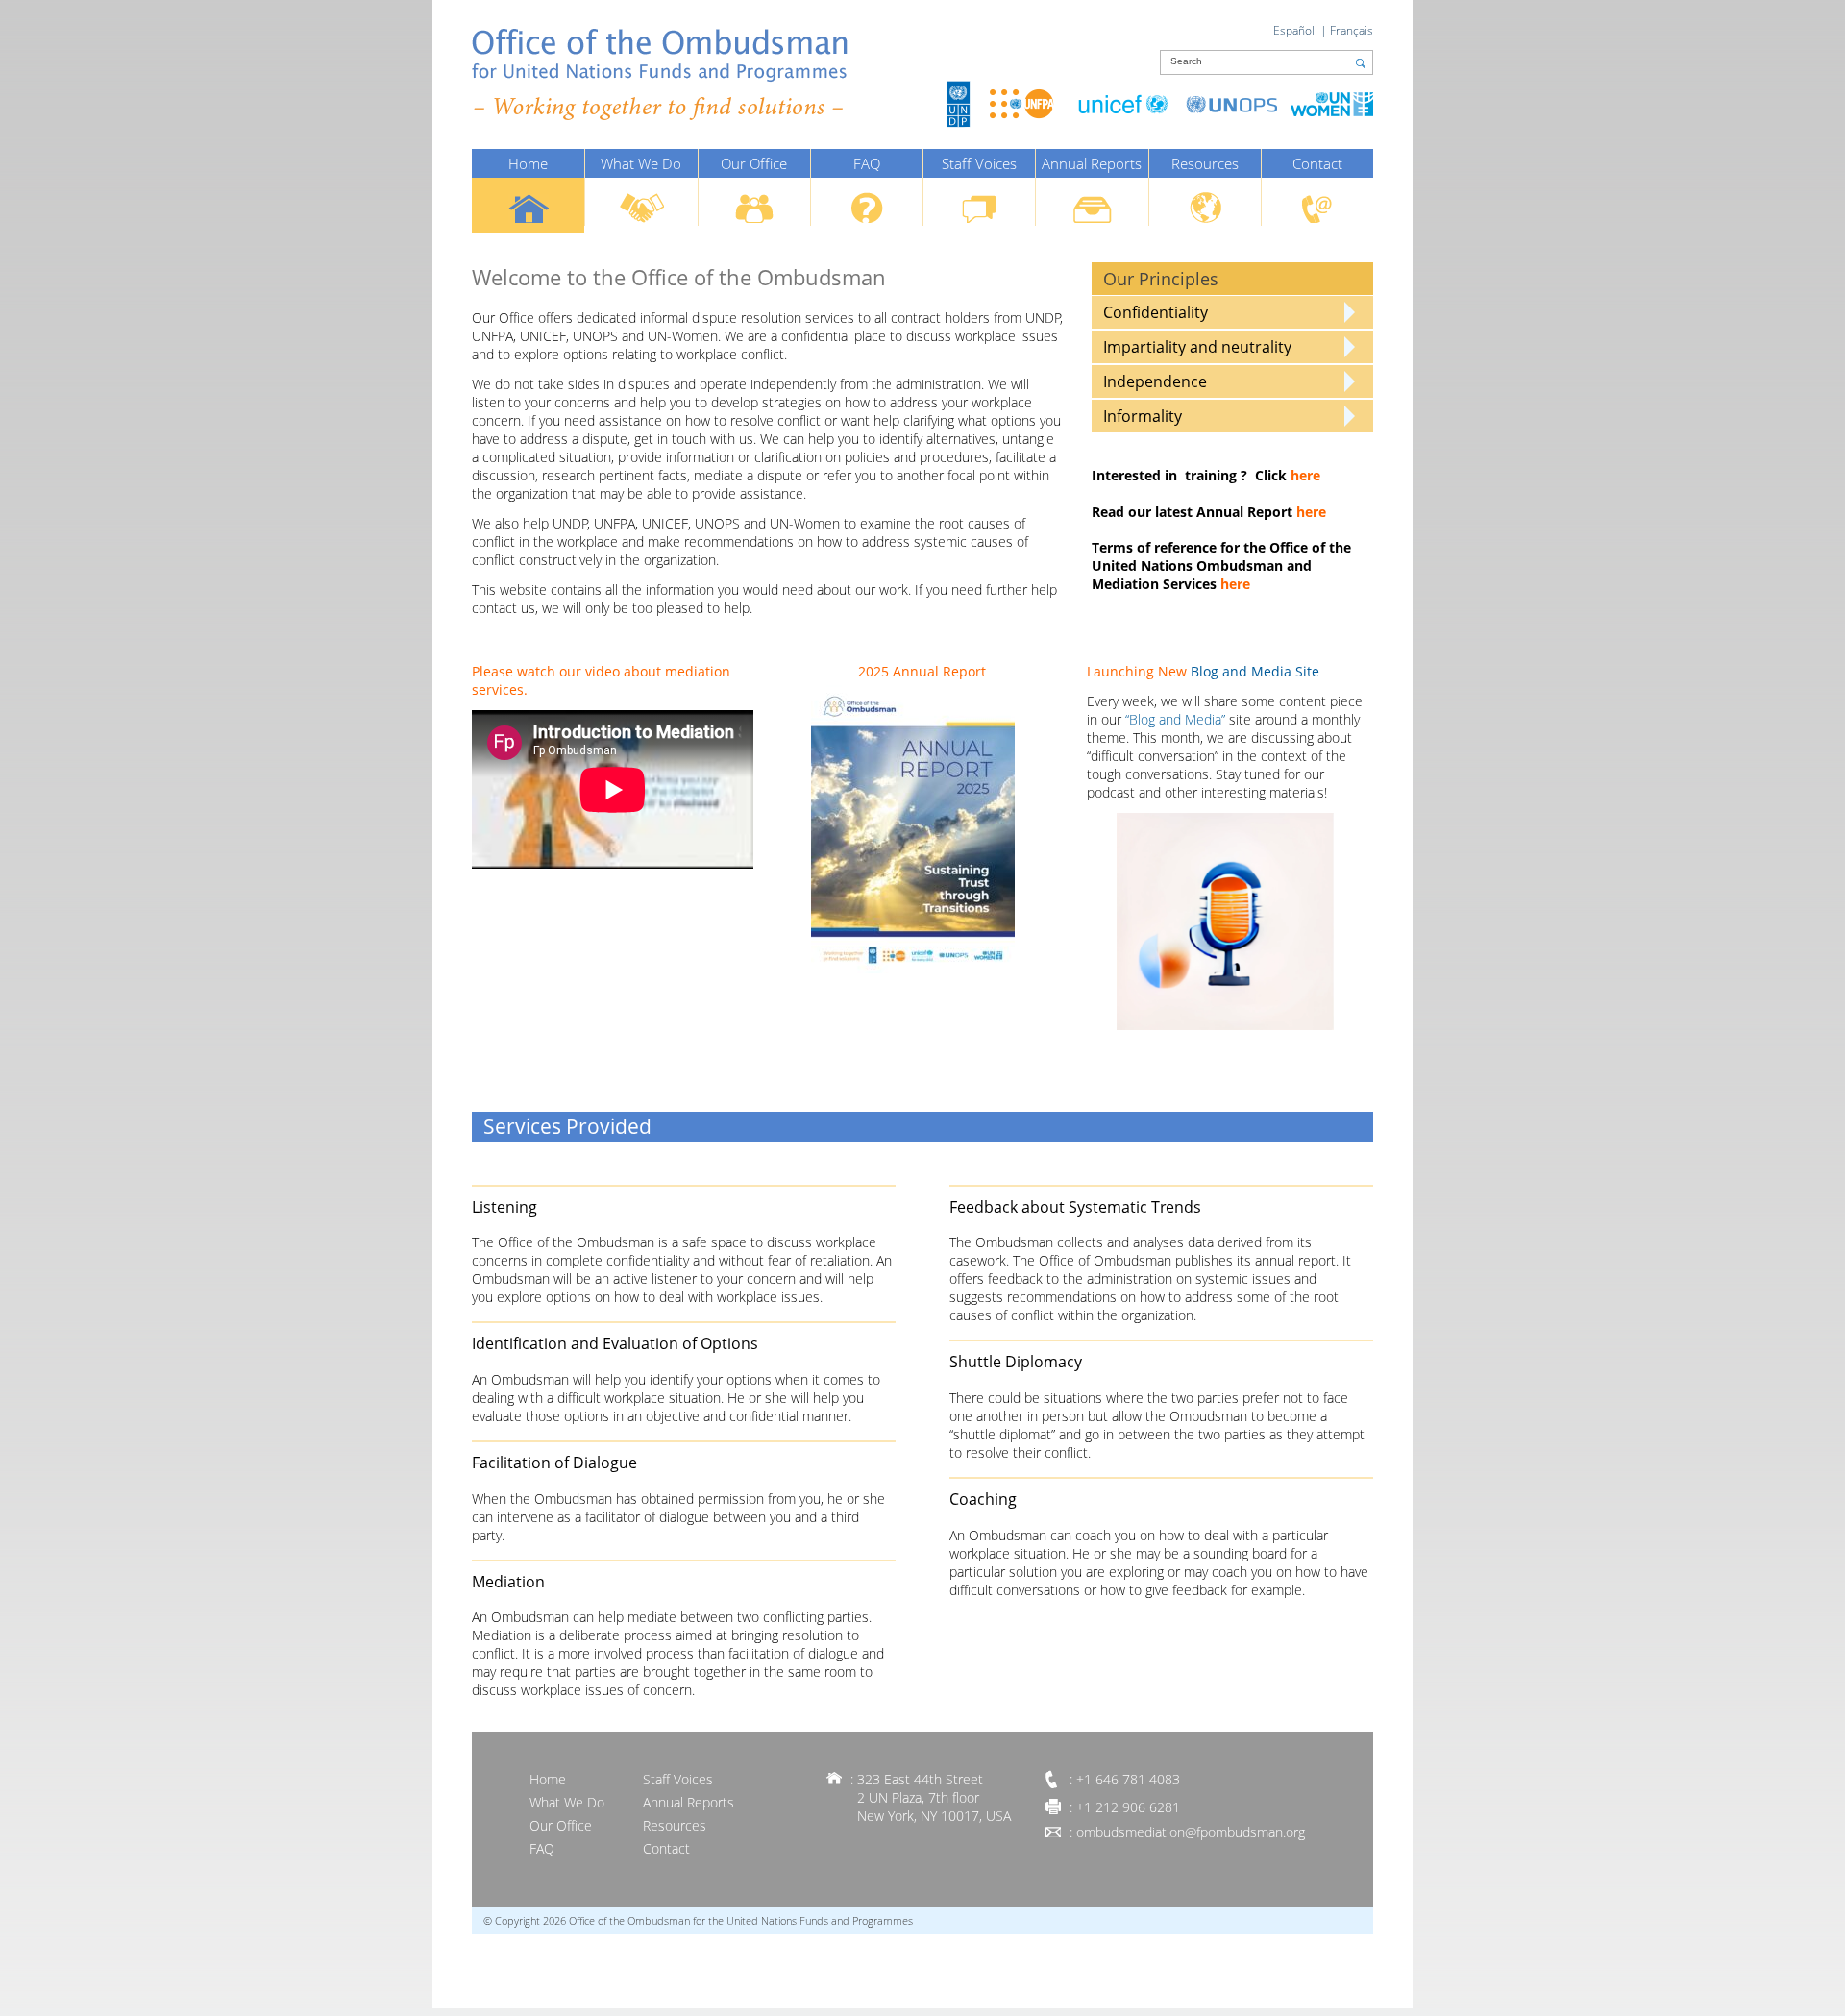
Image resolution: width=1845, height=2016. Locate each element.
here (1305, 475)
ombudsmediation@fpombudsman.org (1191, 1832)
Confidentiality (1156, 312)
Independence (1155, 381)
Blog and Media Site (1255, 671)
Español (1294, 30)
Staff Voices (979, 163)
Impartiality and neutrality (1197, 347)
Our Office (754, 163)
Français (1352, 30)
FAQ (867, 163)
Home (528, 163)
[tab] (1232, 312)
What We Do (641, 163)
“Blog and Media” (1175, 719)
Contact (1317, 163)
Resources (1205, 163)
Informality (1143, 416)
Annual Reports (1092, 163)
